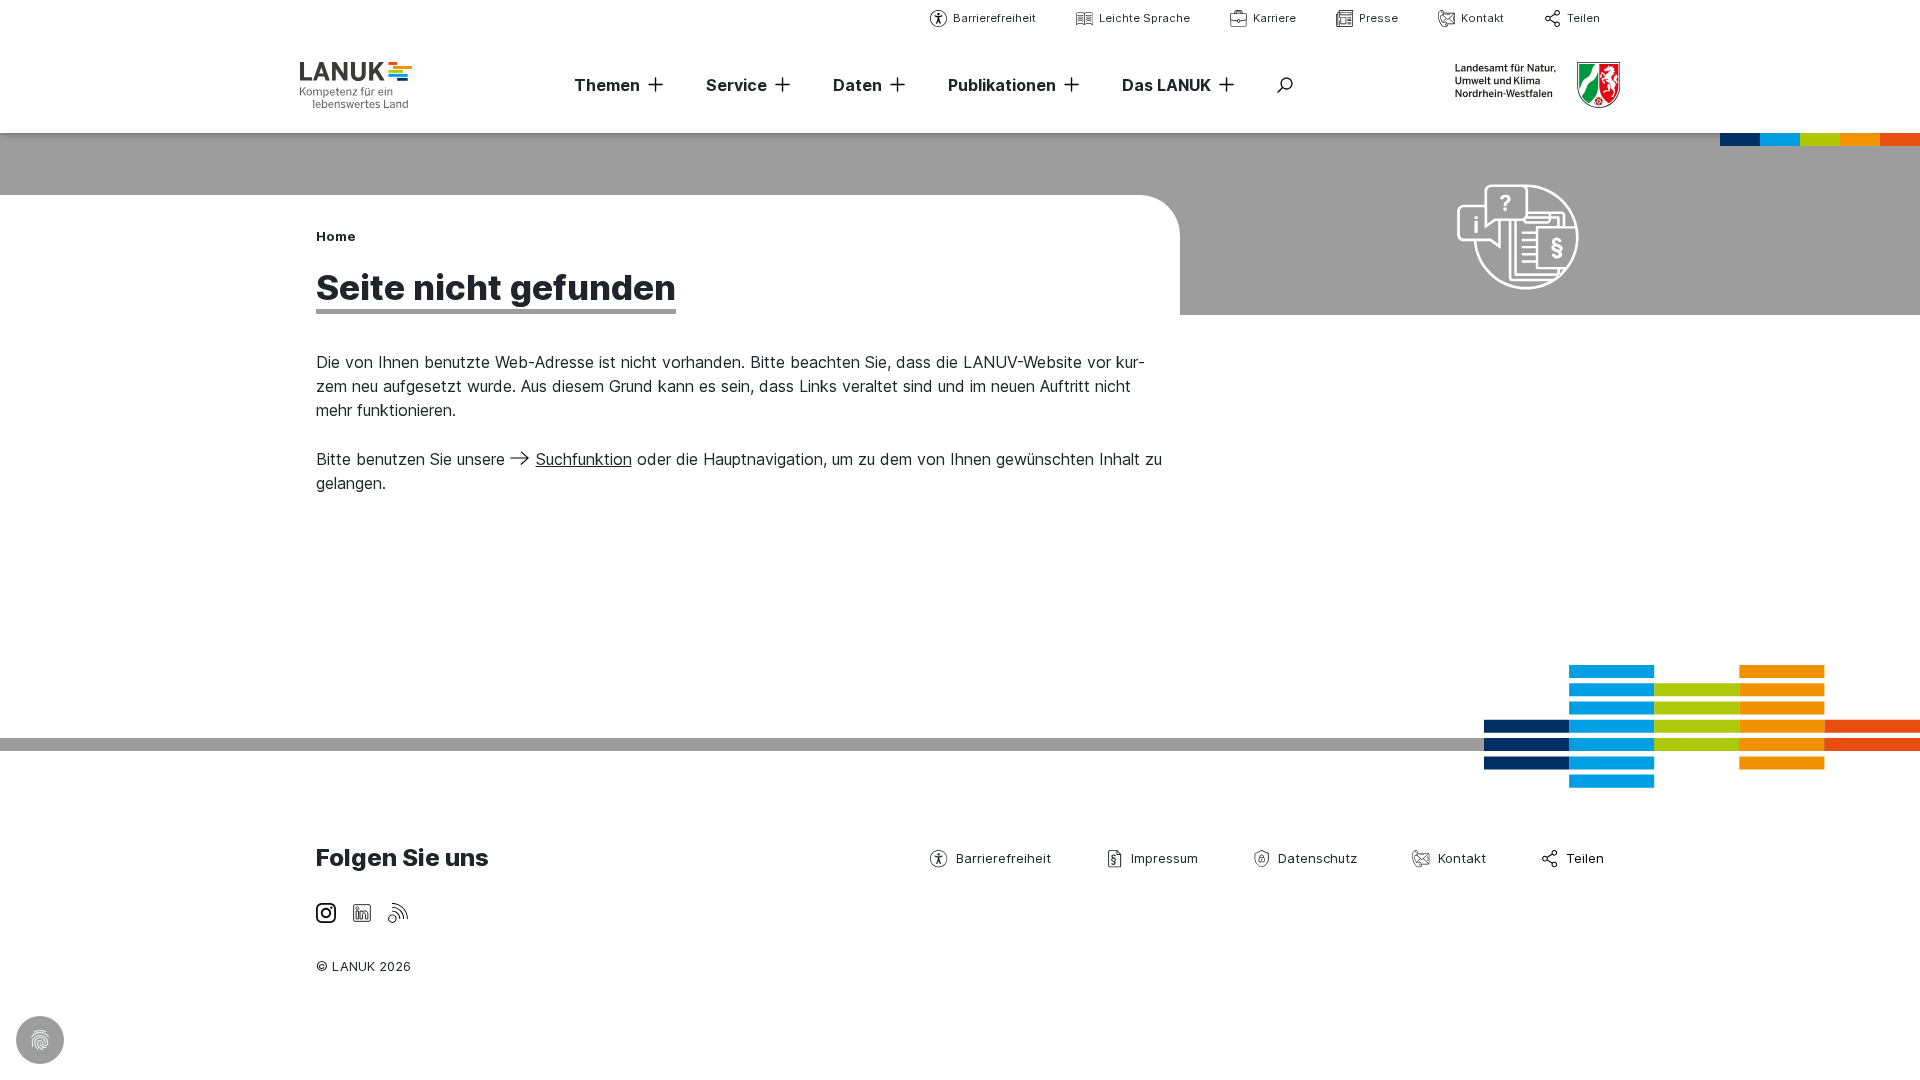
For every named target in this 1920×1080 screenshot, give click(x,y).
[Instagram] (326, 911)
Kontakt (1482, 18)
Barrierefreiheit (994, 18)
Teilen (1583, 18)
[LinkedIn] (362, 911)
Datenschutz (1317, 858)
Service (736, 85)
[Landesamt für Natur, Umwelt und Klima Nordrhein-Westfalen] (356, 84)
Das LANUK (1166, 85)
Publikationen (1002, 85)
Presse (1378, 18)
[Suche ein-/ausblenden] (1285, 85)
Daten (857, 85)
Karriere (1274, 18)
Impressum (1164, 858)
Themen (607, 85)
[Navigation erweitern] (652, 85)
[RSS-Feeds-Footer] (398, 911)
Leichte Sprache (1144, 18)
